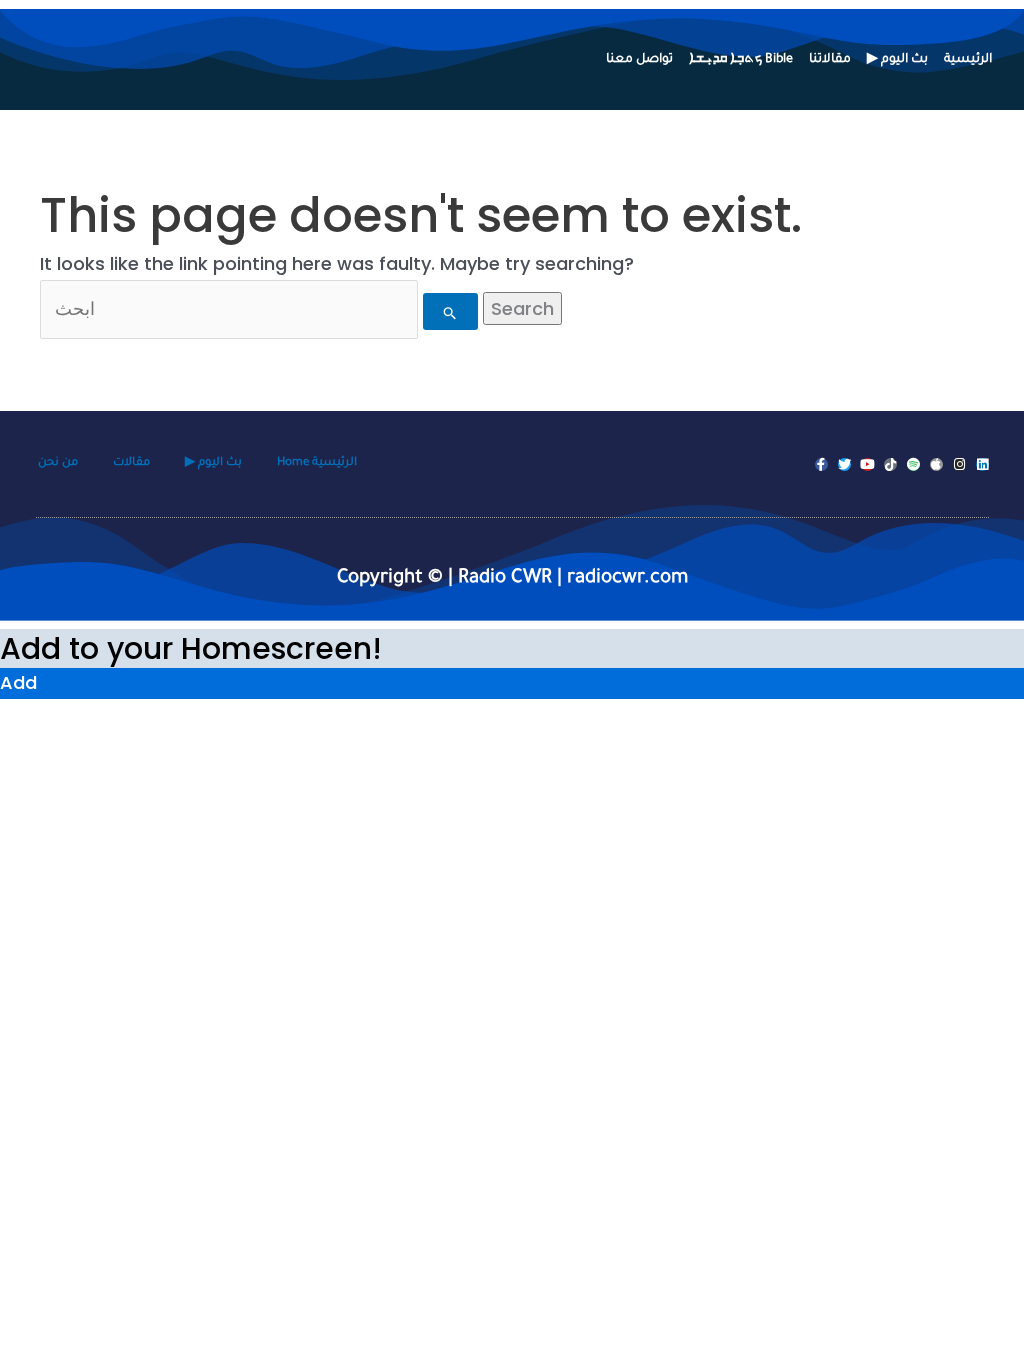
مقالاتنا (830, 60)
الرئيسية (968, 60)
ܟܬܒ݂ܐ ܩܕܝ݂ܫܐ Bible (741, 60)
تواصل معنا (639, 60)
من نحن (58, 463)
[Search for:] (261, 308)
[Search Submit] (450, 311)
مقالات (131, 463)
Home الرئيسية (317, 463)
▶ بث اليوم (897, 60)
